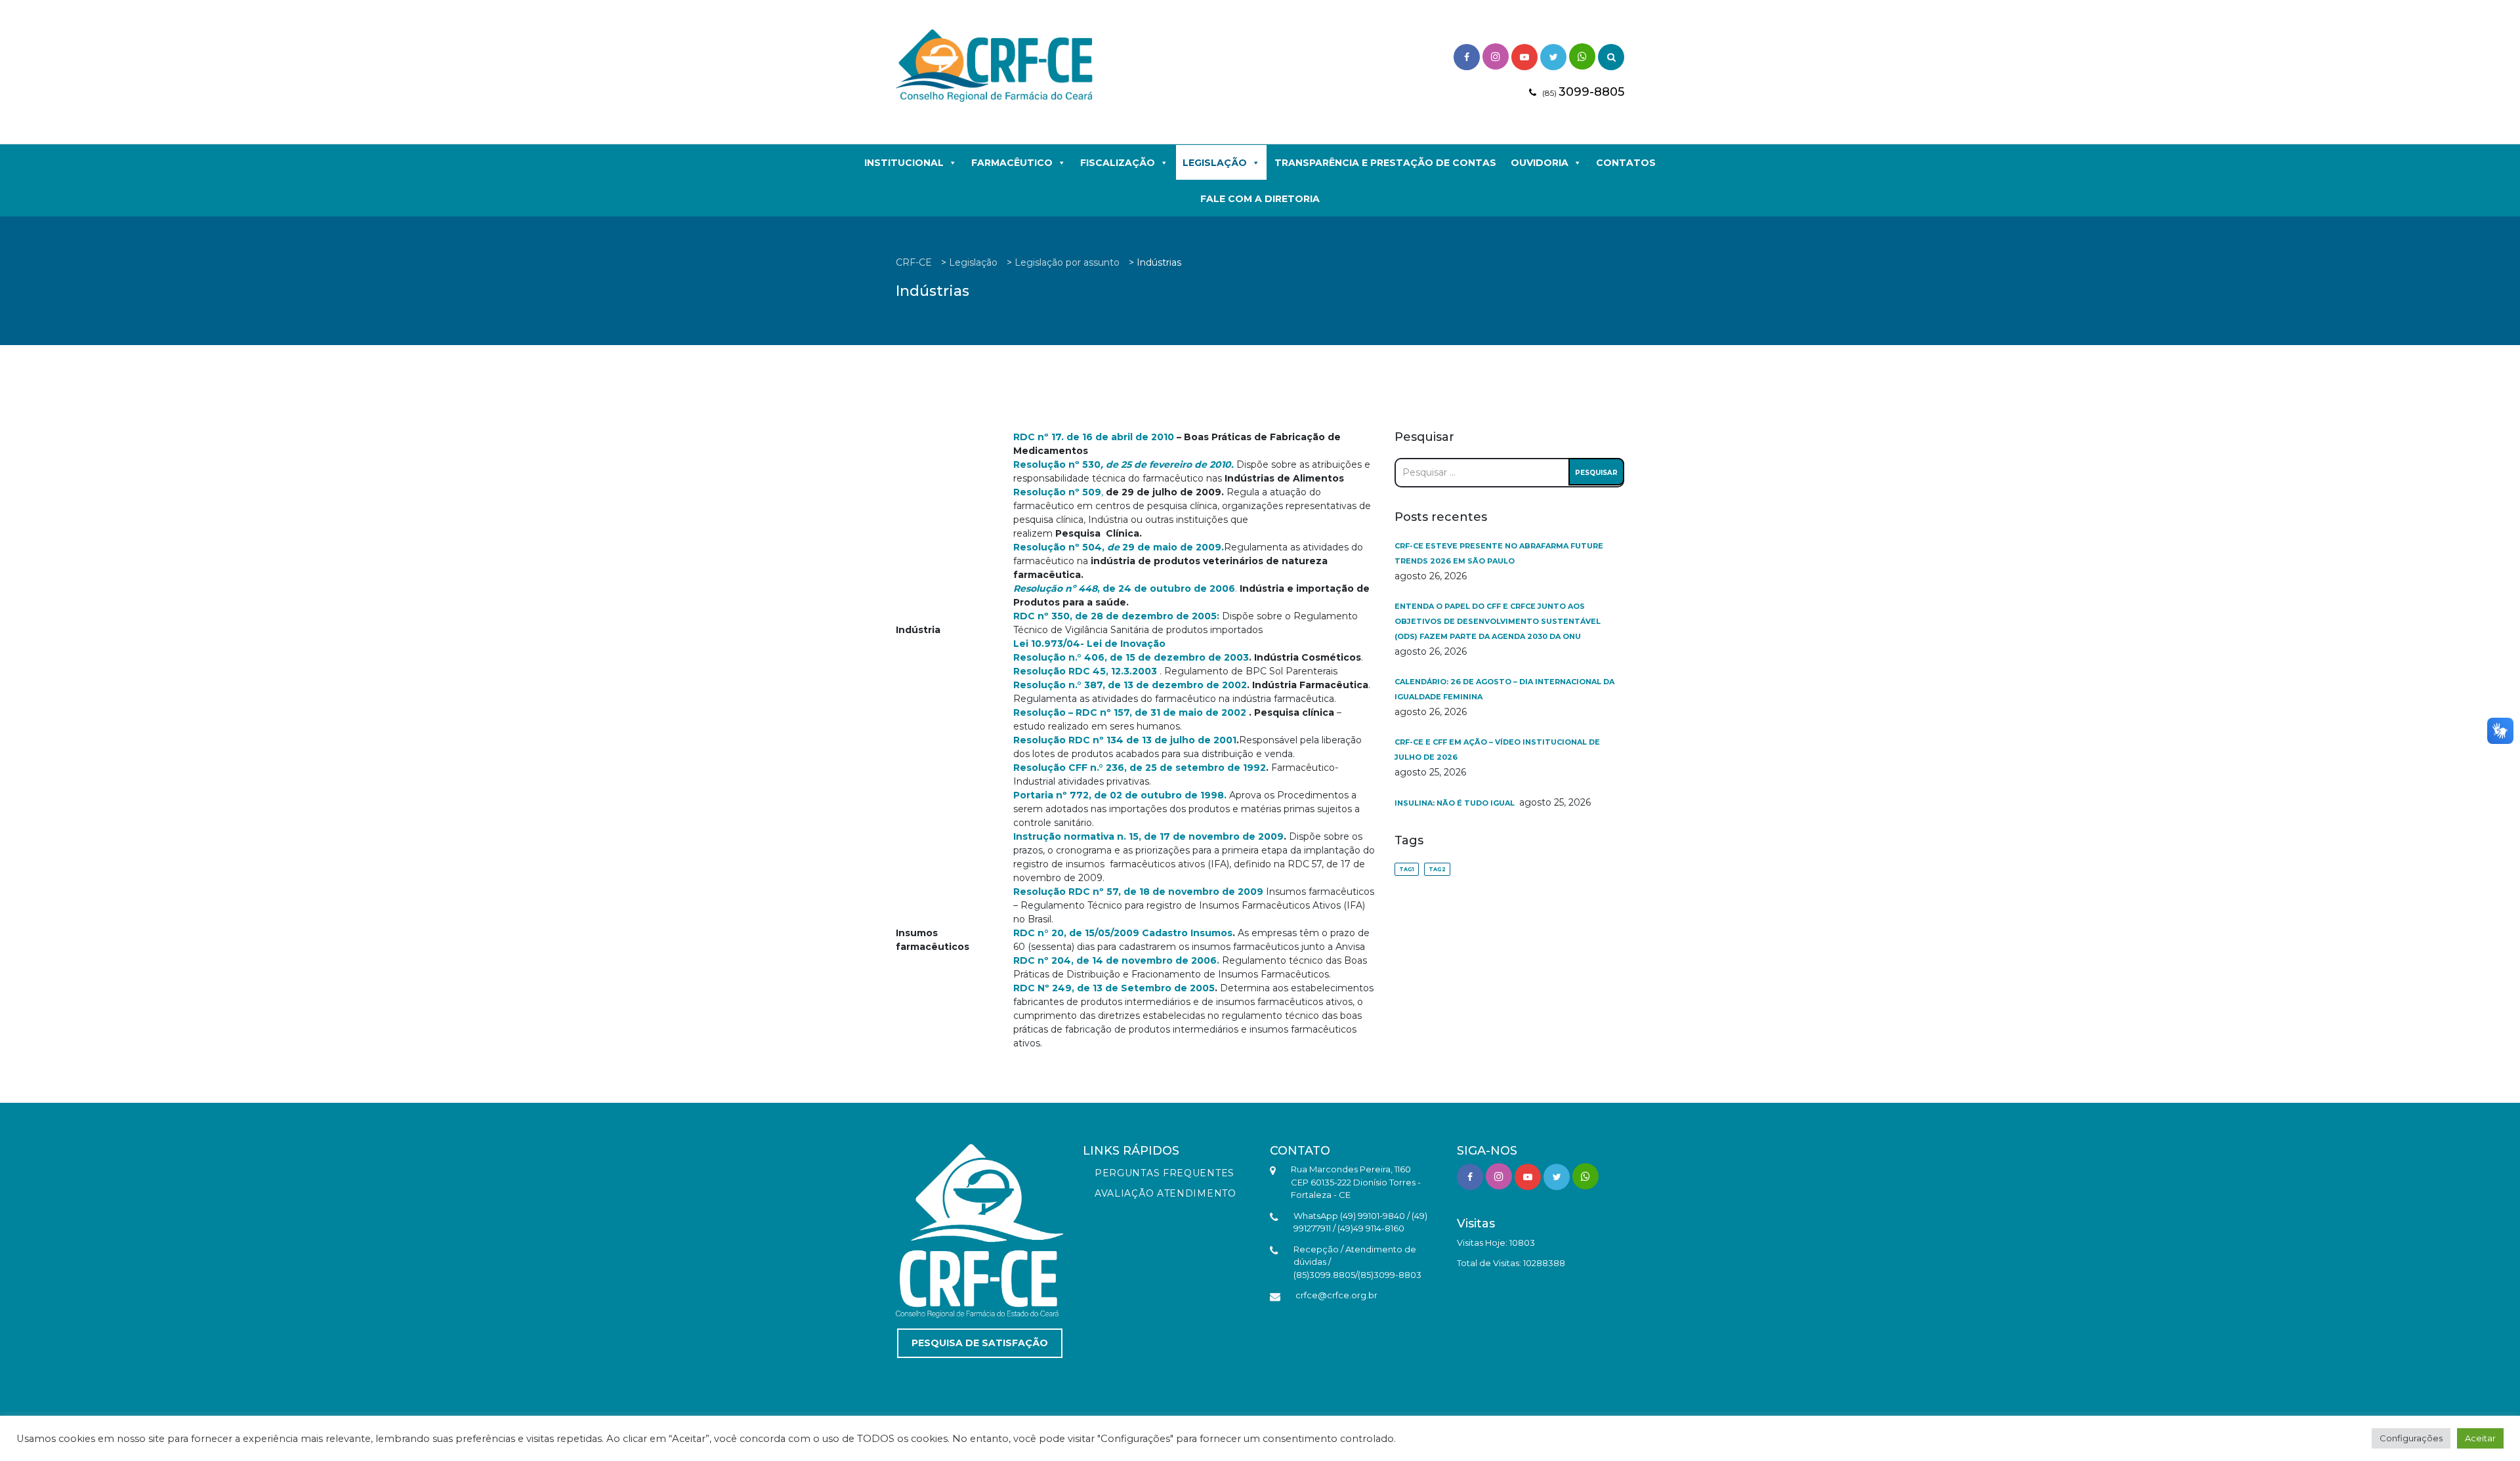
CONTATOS (1626, 163)
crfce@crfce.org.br (1336, 1295)
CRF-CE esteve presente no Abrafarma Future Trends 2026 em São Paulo (1499, 553)
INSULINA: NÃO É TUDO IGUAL (1456, 803)
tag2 (1437, 869)
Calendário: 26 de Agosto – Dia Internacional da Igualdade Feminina (1504, 689)
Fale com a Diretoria (1260, 199)
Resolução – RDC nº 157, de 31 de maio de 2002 (1130, 712)
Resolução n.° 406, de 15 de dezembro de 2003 (1131, 657)
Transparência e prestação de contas (1385, 163)
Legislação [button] (1215, 163)
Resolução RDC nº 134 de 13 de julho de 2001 (1125, 740)
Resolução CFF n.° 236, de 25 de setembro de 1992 (1140, 768)
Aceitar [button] (2480, 1438)
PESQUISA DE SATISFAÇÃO (980, 1343)
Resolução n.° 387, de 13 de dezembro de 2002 (1130, 685)
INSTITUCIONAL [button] (904, 163)
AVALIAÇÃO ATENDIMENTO (1165, 1193)
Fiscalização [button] (1118, 163)
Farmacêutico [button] (1012, 163)
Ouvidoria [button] (1540, 163)
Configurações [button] (2411, 1438)
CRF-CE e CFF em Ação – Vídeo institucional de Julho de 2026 (1497, 750)
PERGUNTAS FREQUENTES (1165, 1173)
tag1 (1407, 869)
